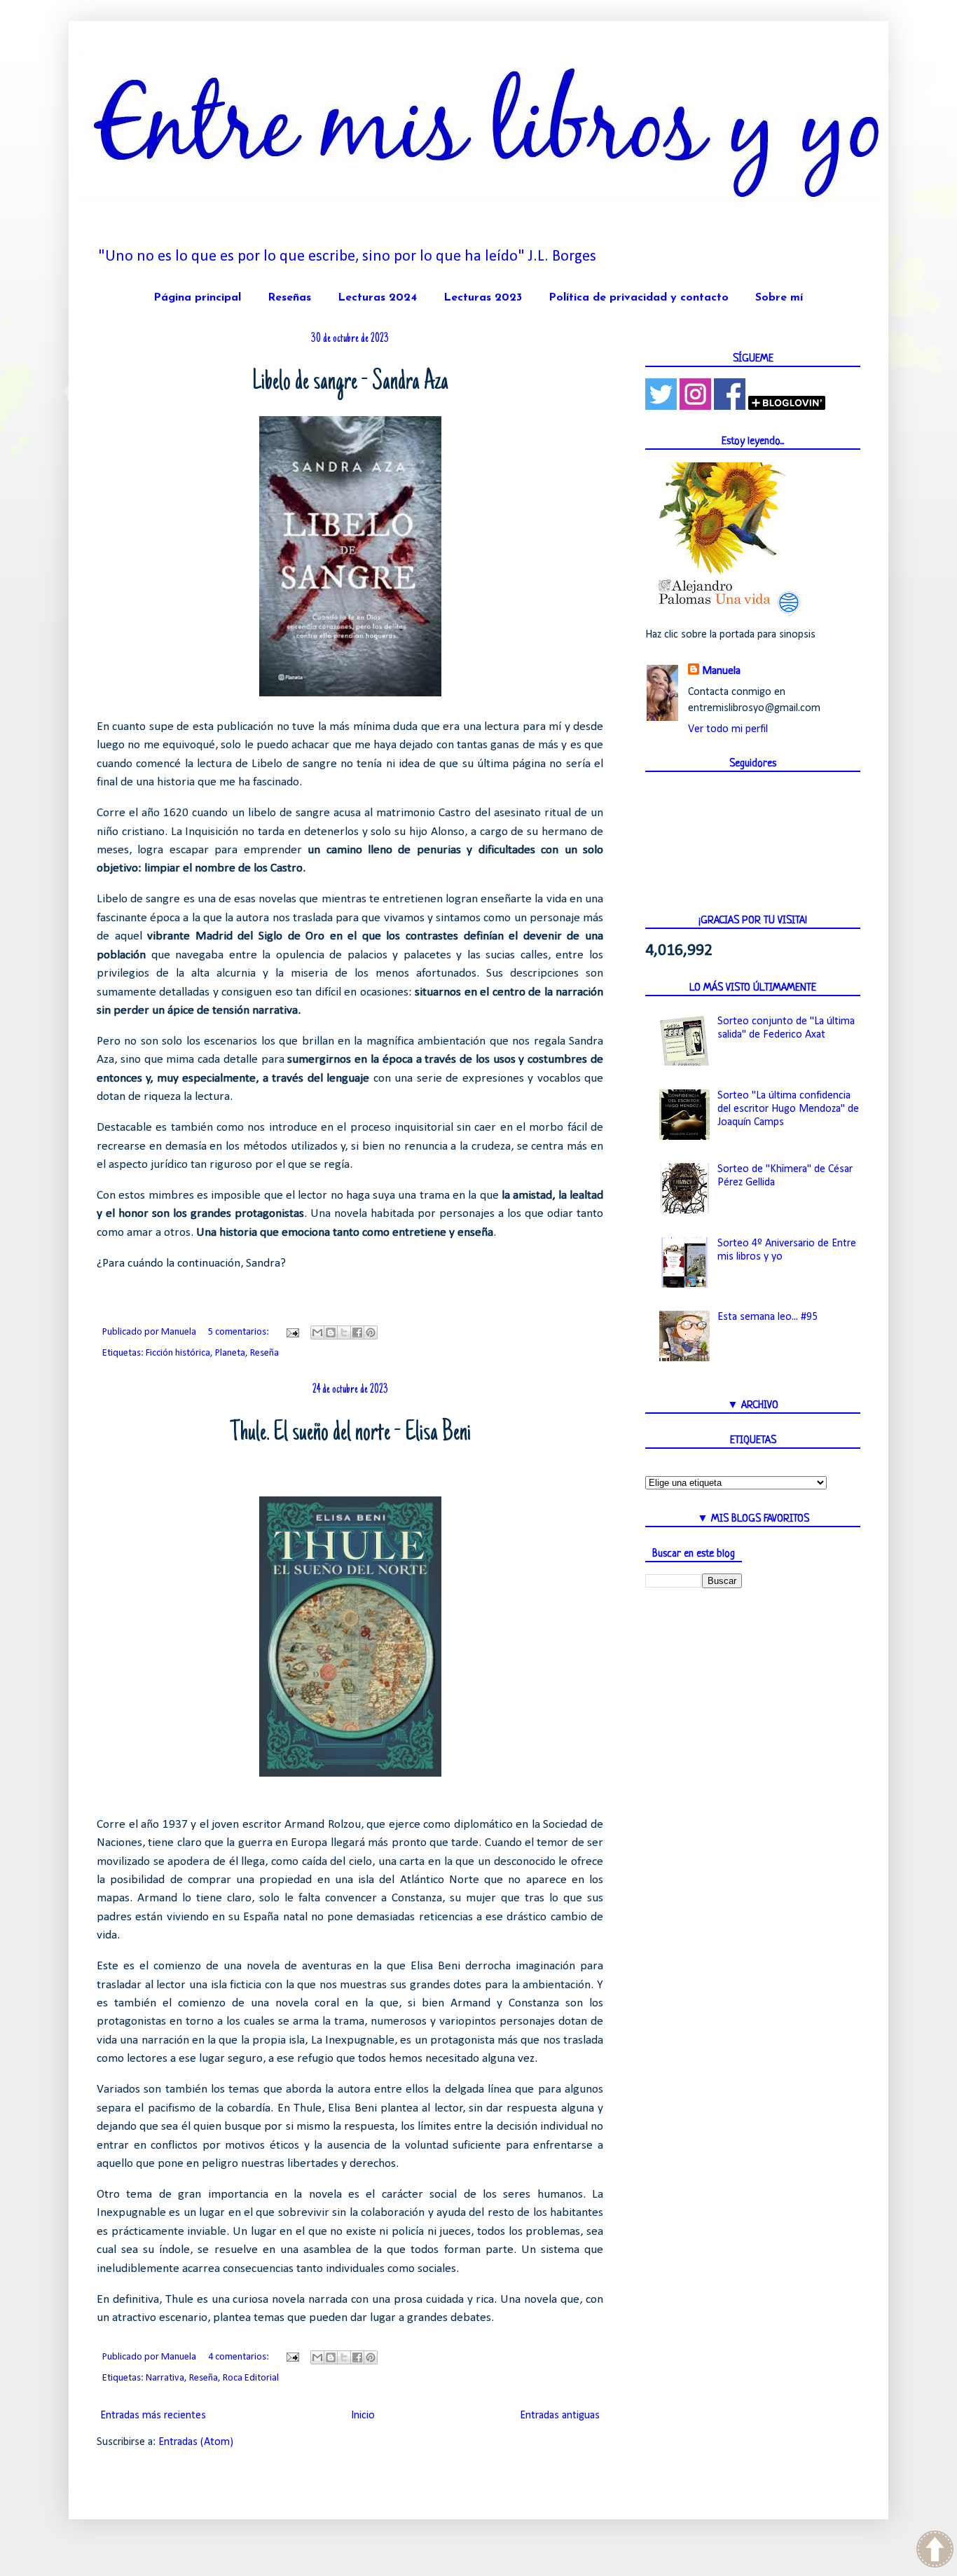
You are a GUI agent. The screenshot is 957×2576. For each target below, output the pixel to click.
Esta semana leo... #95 (767, 1317)
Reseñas (289, 298)
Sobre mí (779, 298)
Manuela (721, 671)
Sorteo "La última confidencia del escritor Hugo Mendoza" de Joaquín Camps (788, 1109)
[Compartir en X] (344, 1332)
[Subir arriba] (935, 2551)
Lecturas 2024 (377, 298)
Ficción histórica (178, 1353)
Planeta (230, 1353)
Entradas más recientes (153, 2416)
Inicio (363, 2416)
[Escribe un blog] (331, 1332)
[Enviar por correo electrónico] (317, 1332)
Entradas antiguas (560, 2416)
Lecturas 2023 (483, 298)
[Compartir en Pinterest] (371, 1332)
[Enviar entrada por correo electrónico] (291, 1332)
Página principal (197, 298)
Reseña (264, 1353)
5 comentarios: (240, 1332)
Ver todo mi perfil (728, 729)
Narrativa (165, 2378)
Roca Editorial (251, 2378)
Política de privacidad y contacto (639, 298)
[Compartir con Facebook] (357, 1332)
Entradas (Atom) (196, 2442)
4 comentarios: (240, 2357)
